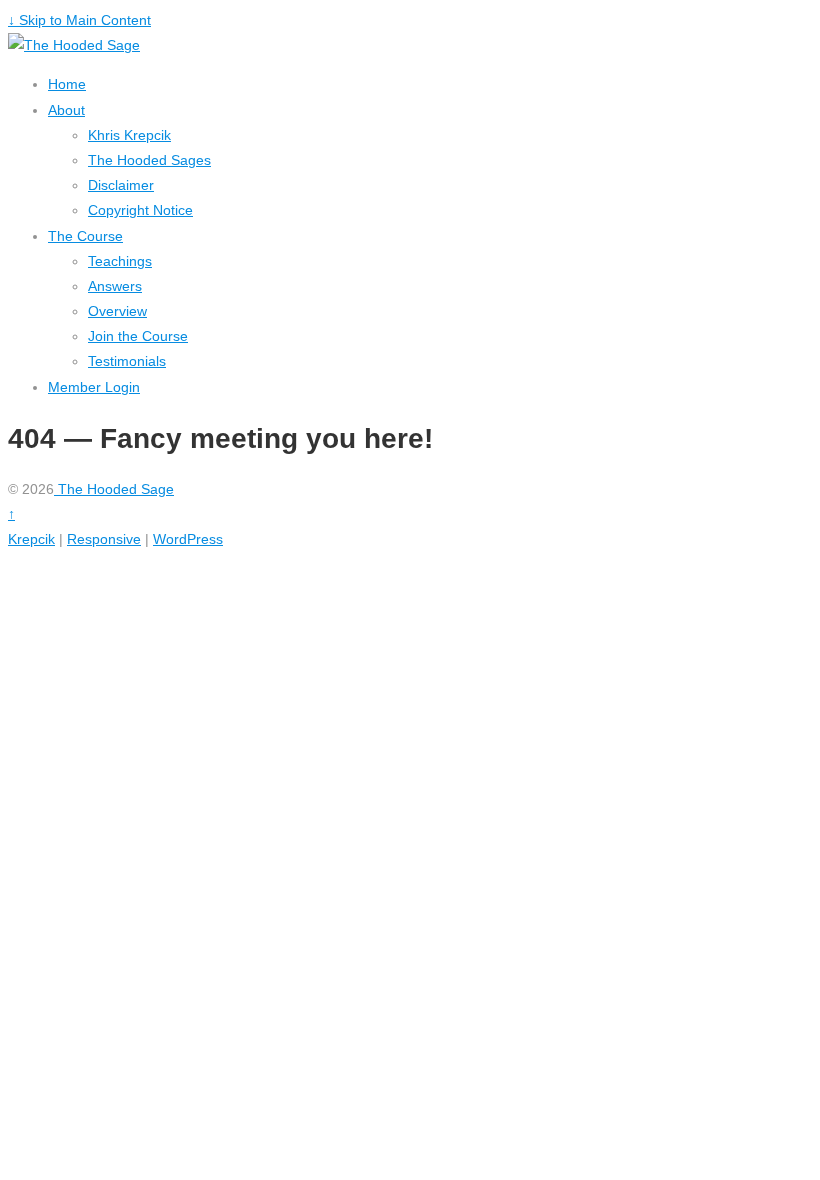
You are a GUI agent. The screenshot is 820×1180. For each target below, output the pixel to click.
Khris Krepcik (129, 135)
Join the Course (138, 336)
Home (67, 84)
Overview (117, 311)
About (66, 110)
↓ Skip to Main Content (79, 20)
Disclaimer (121, 185)
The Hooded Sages (149, 160)
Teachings (120, 261)
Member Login (94, 387)
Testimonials (127, 361)
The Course (85, 236)
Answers (115, 286)
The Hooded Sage (114, 489)
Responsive (104, 539)
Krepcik (31, 539)
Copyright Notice (140, 210)
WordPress (188, 539)
